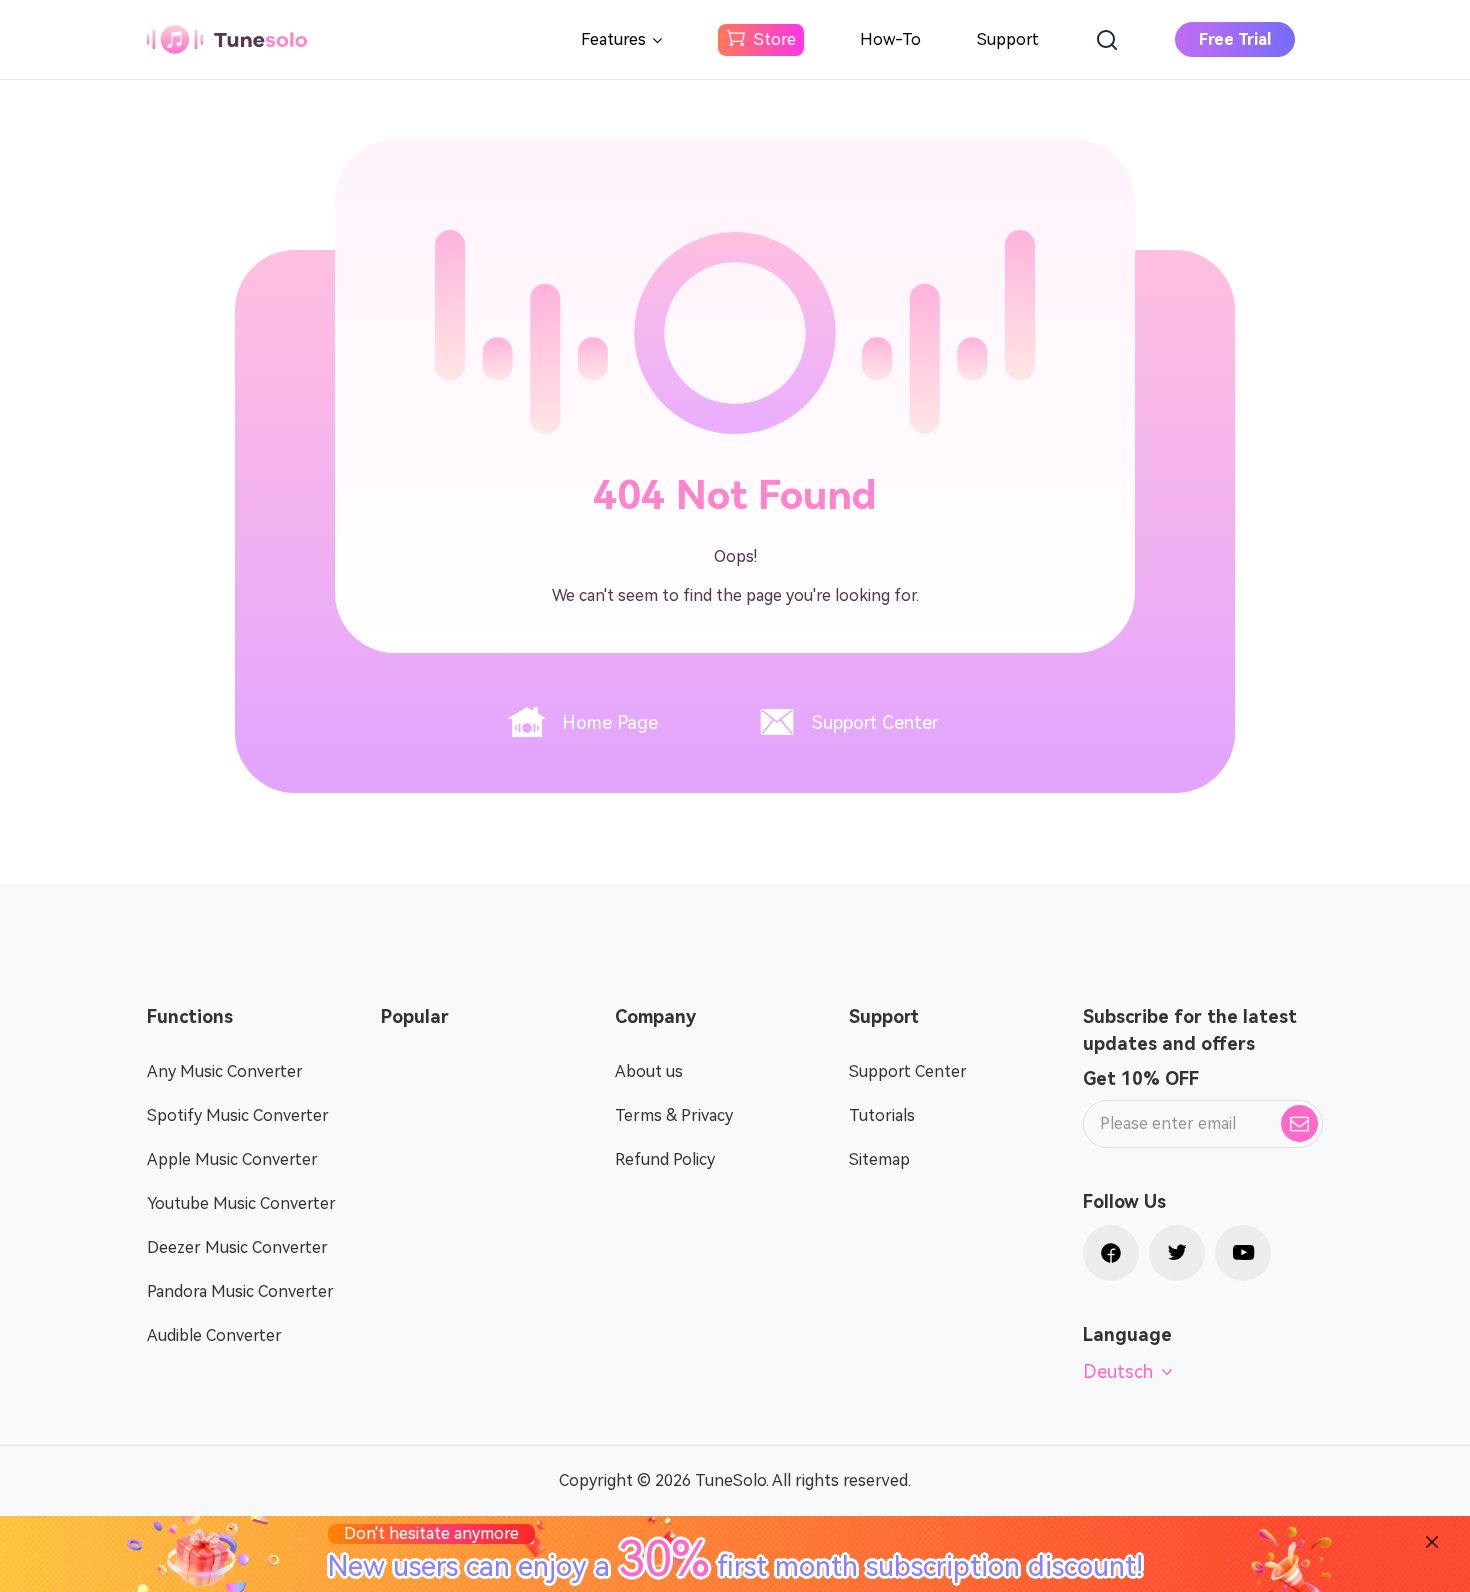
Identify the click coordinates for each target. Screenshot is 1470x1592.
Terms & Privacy (674, 1115)
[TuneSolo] (227, 39)
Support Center (875, 722)
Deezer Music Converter (237, 1247)
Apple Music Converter (232, 1159)
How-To (890, 39)
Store (775, 39)
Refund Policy (665, 1159)
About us (649, 1071)
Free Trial (1235, 39)
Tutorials (882, 1115)
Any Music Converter (225, 1071)
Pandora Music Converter (240, 1291)
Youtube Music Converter (241, 1203)
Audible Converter (214, 1335)
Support (1008, 39)
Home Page (610, 722)
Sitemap (879, 1159)
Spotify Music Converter (238, 1115)
